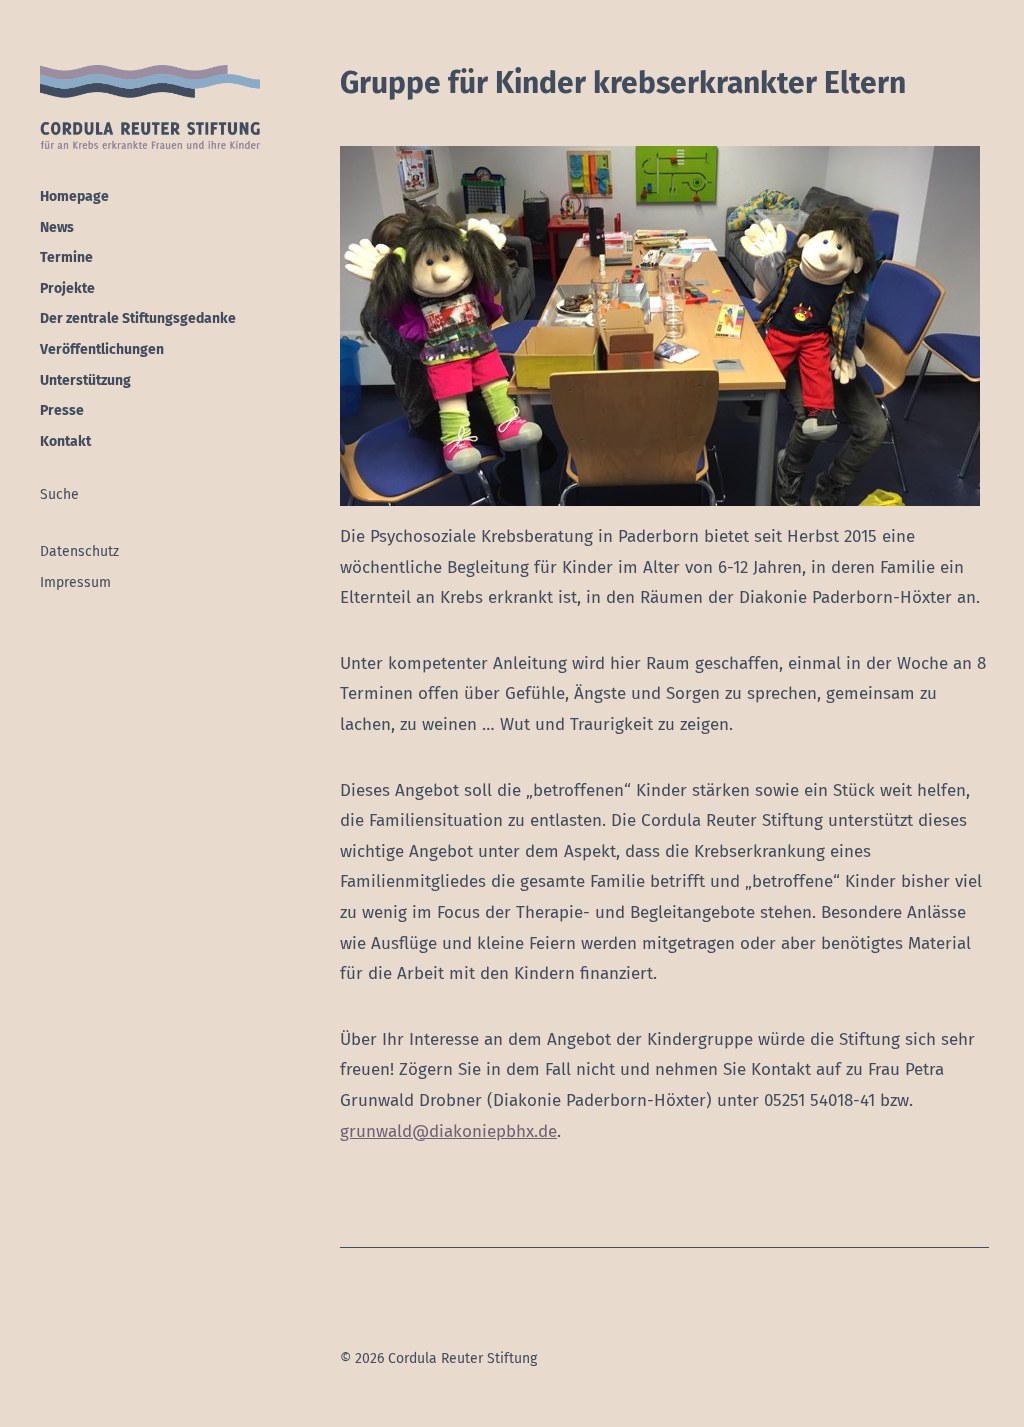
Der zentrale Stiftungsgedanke (138, 318)
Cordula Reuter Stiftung (150, 108)
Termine (66, 257)
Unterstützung (85, 380)
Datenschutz (79, 551)
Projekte (67, 288)
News (57, 227)
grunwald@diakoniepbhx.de (448, 1131)
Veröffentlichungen (102, 349)
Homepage (74, 196)
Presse (62, 410)
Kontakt (65, 441)
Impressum (75, 582)
